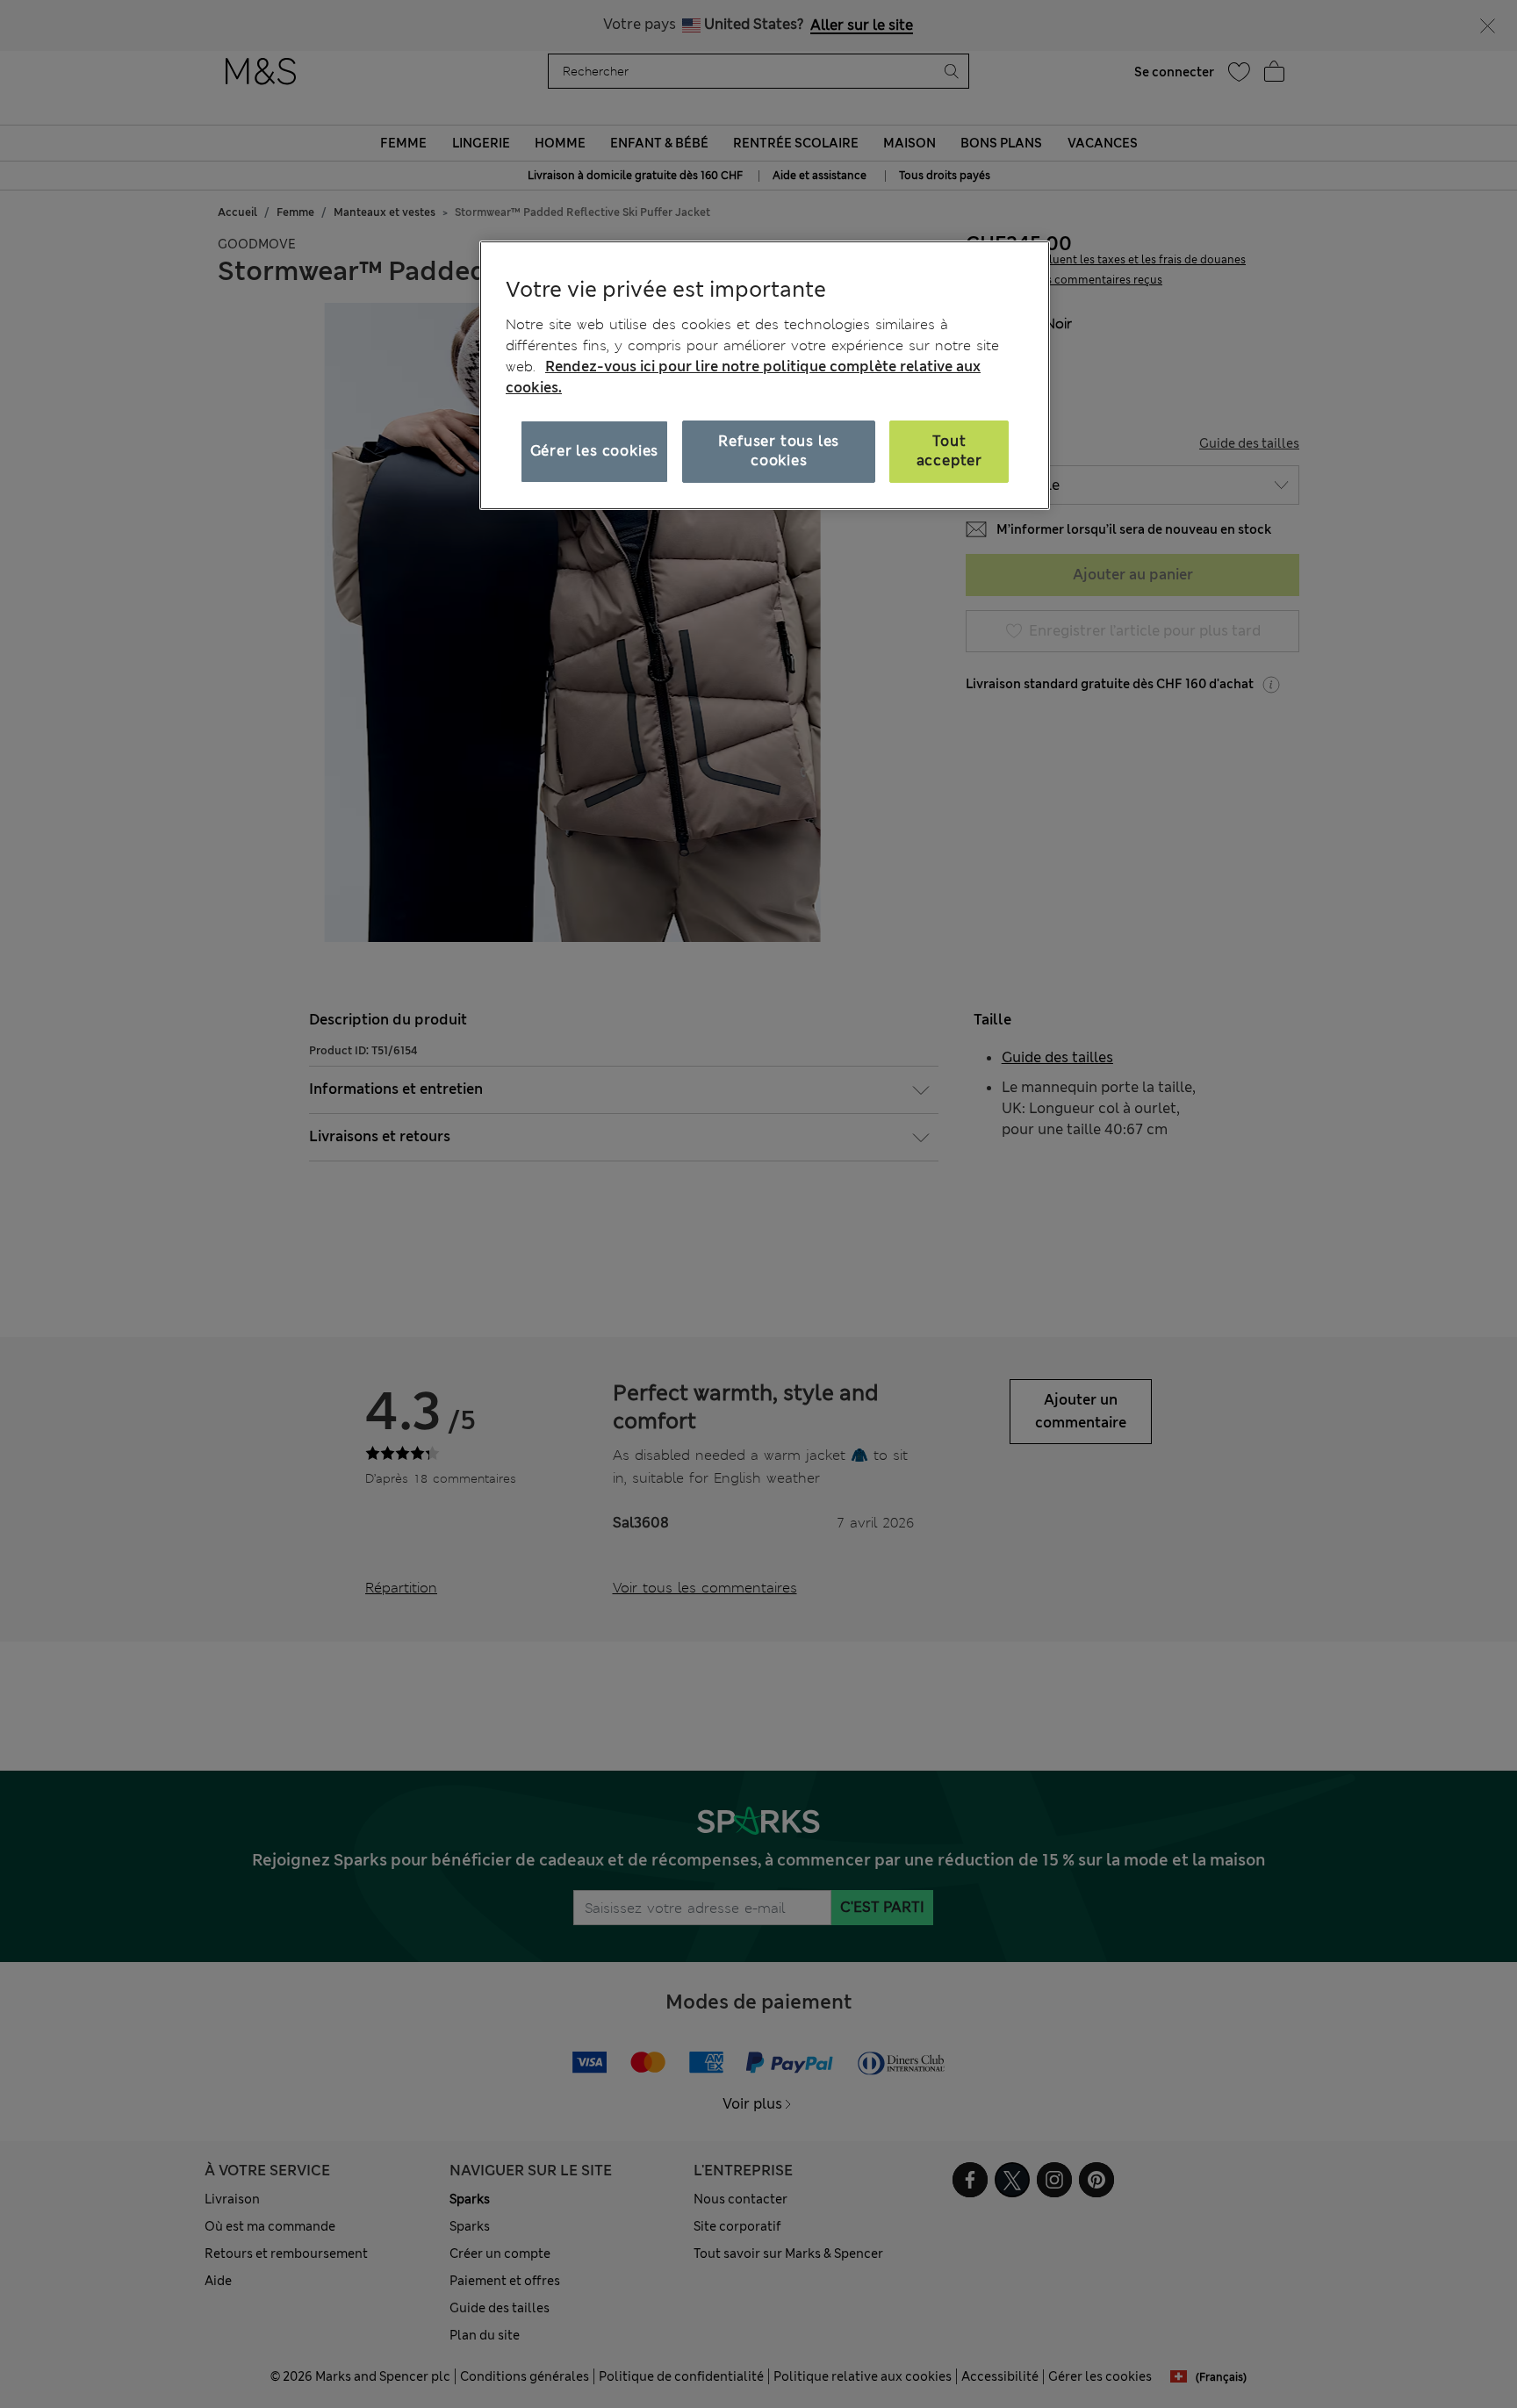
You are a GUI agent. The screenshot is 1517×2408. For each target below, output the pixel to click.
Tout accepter (949, 451)
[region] (765, 375)
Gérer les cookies (595, 451)
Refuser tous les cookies (779, 451)
